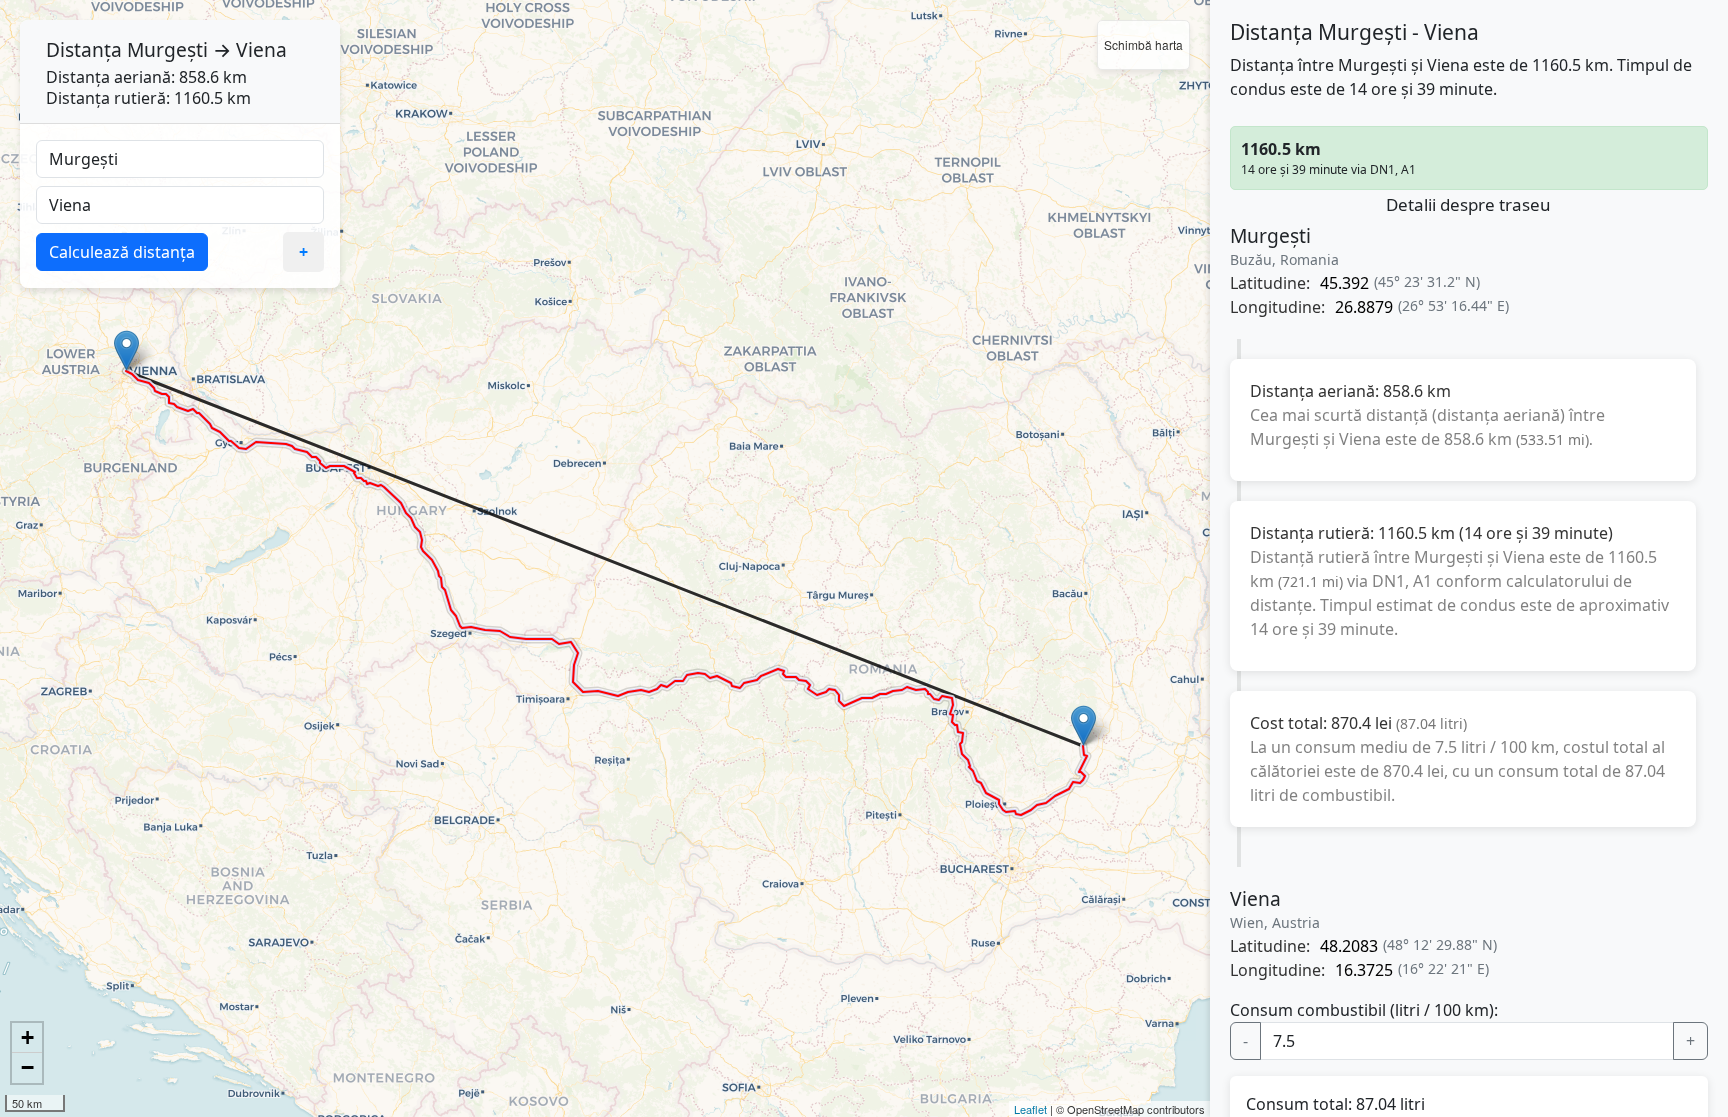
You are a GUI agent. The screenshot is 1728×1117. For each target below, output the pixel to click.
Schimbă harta (1143, 44)
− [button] (27, 1067)
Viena (261, 49)
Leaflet (1030, 1109)
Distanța (84, 49)
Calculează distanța (122, 252)
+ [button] (27, 1037)
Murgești (167, 49)
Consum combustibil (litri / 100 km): (1364, 1010)
